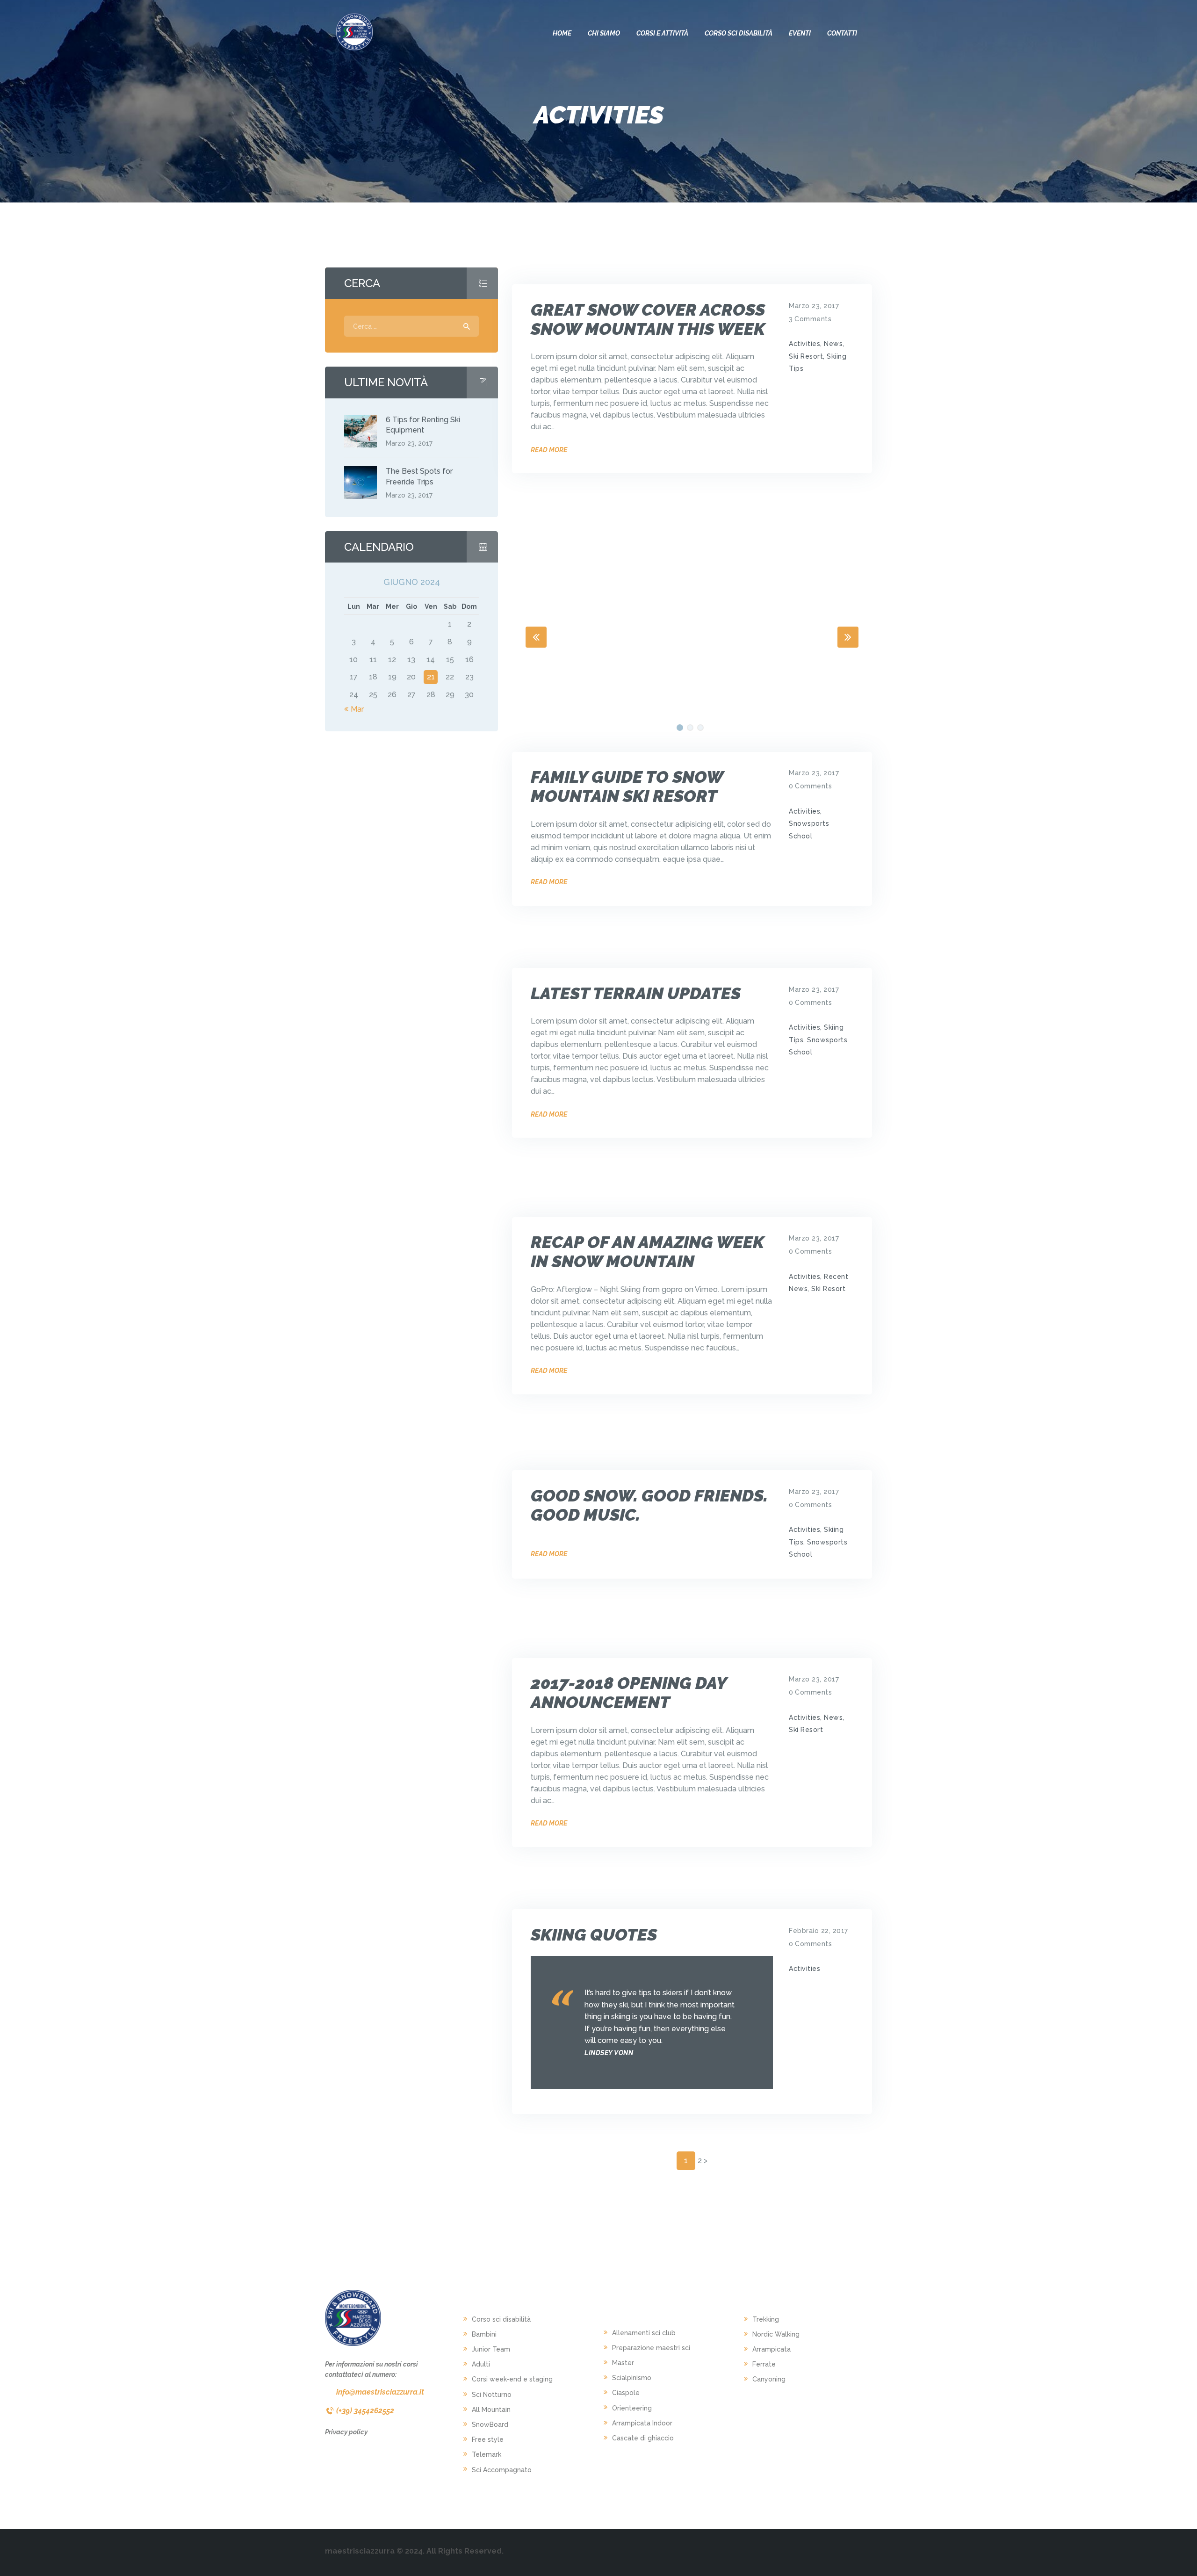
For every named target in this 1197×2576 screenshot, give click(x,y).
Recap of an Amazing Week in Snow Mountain (647, 1252)
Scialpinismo (632, 2378)
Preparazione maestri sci (651, 2348)
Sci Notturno (492, 2395)
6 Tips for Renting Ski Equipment (423, 425)
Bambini (484, 2334)
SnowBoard (490, 2424)
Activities (804, 344)
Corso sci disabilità (501, 2319)
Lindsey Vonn (609, 2053)
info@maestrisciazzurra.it (380, 2392)
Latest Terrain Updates (636, 993)
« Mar (354, 709)
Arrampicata (772, 2349)
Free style (488, 2439)
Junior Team (491, 2349)
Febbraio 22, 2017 (818, 1931)
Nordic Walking (776, 2334)
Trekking (766, 2319)
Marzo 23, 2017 (814, 306)
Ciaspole (626, 2393)
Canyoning (769, 2379)
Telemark (487, 2454)
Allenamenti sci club (644, 2333)
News (833, 344)
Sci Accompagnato (502, 2470)
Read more (549, 450)
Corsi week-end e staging (512, 2379)
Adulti (481, 2364)
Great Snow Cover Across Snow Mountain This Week (648, 319)
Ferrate (764, 2364)
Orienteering (632, 2408)
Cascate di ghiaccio (643, 2438)
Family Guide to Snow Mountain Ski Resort (627, 787)
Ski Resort (806, 356)
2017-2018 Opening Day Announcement (629, 1693)
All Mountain (491, 2410)
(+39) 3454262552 (365, 2411)
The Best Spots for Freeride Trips (419, 476)
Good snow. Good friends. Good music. (649, 1505)
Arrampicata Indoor (642, 2423)
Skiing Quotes (594, 1935)
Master (623, 2363)
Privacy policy (346, 2432)
